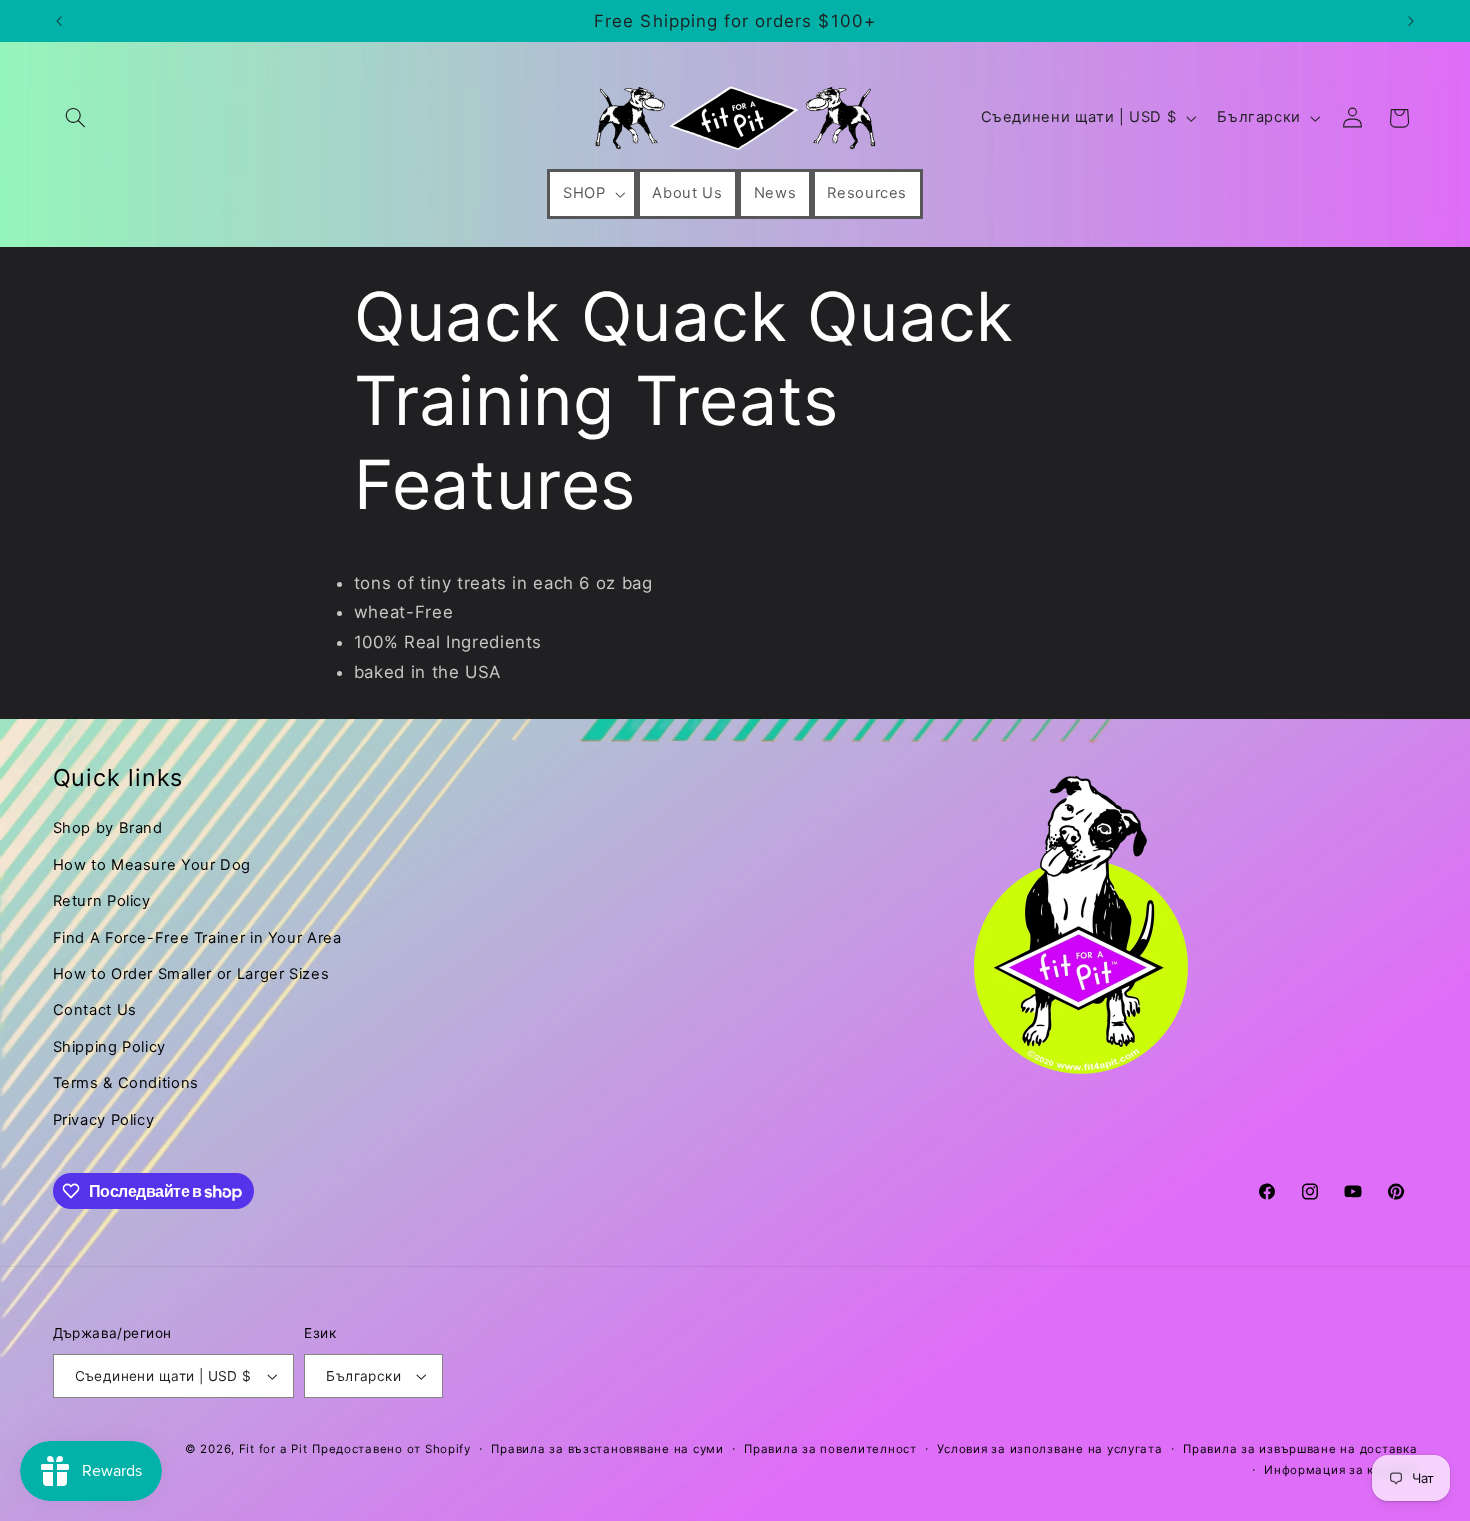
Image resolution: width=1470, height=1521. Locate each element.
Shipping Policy (109, 1047)
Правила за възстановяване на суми (607, 1449)
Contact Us (95, 1010)
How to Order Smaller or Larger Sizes (191, 974)
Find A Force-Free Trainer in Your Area (197, 938)
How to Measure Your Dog (152, 865)
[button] (76, 118)
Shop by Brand (108, 828)
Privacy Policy (104, 1120)
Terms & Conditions (126, 1083)
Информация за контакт (1340, 1470)
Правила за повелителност (830, 1449)
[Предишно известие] (59, 21)
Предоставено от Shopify (391, 1449)
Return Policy (102, 901)
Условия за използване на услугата (1049, 1449)
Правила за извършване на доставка (1300, 1449)
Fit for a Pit (273, 1449)
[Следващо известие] (1411, 21)
